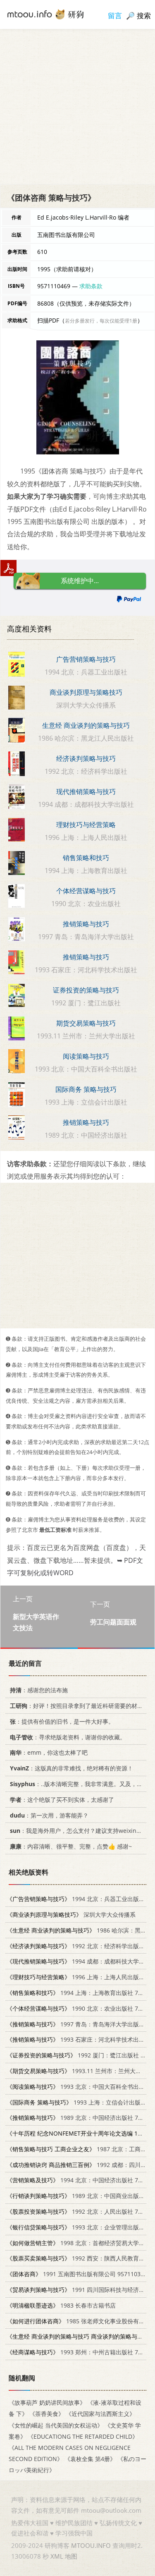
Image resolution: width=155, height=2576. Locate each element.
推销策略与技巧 (86, 924)
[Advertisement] (77, 106)
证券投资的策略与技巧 (86, 990)
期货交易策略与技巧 (86, 1023)
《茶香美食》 (47, 2414)
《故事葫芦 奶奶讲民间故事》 (47, 2403)
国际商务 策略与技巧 (86, 1089)
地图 (71, 2556)
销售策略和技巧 (86, 858)
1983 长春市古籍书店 (61, 2305)
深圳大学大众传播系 (71, 1915)
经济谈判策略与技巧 (86, 758)
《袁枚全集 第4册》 (90, 2459)
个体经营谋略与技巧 (86, 891)
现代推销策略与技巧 (86, 792)
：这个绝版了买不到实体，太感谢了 (62, 1800)
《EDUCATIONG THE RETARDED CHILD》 (83, 2436)
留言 (115, 16)
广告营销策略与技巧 (86, 659)
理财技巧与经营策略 (86, 825)
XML (57, 2556)
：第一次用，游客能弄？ (49, 1815)
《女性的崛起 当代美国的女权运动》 (56, 2425)
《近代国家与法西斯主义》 (100, 2414)
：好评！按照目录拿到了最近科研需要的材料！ (79, 1706)
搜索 (144, 16)
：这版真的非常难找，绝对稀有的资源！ (72, 1769)
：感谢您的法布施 (39, 1690)
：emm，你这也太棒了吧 (49, 1753)
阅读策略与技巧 (86, 1056)
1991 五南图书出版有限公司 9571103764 (79, 2274)
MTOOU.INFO (91, 2545)
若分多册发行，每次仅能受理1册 (101, 321)
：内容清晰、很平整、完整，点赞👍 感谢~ (71, 1847)
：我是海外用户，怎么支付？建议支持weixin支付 (79, 1831)
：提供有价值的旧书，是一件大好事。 (62, 1721)
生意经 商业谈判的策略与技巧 (86, 725)
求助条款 (91, 286)
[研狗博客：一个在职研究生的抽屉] (45, 14)
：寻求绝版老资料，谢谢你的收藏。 (68, 1737)
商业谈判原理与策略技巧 (86, 692)
